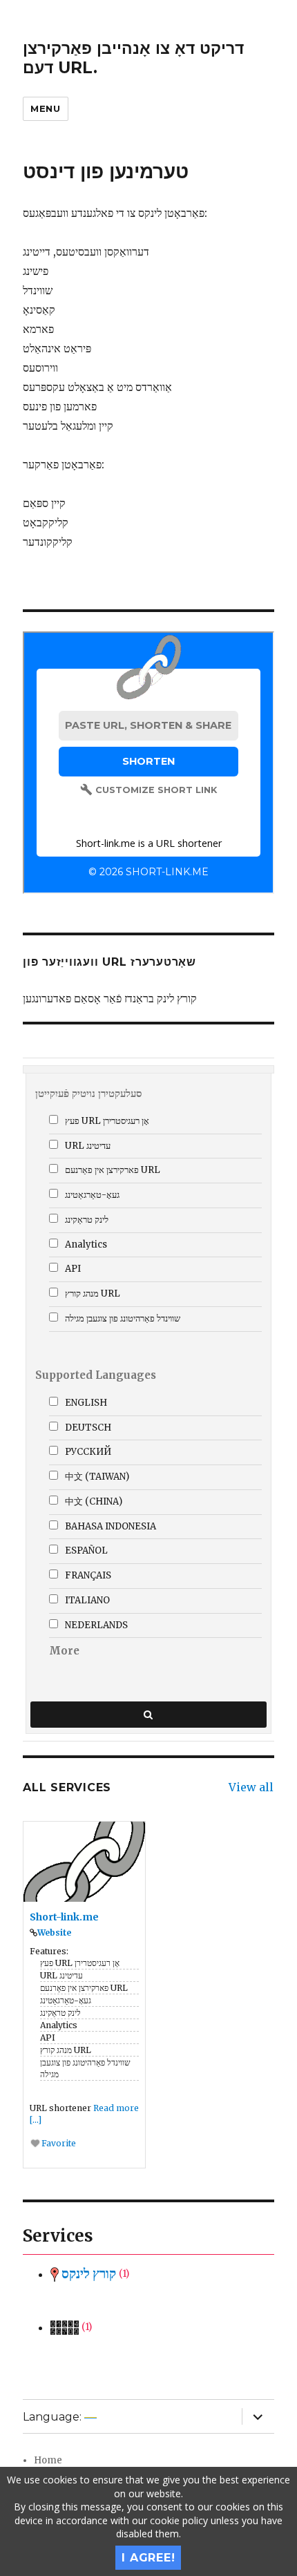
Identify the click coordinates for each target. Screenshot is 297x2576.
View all (251, 1787)
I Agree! (148, 2558)
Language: (54, 2417)
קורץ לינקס (94, 2274)
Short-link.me (64, 1917)
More (64, 1651)
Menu (45, 108)
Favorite (58, 2143)
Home (48, 2460)
